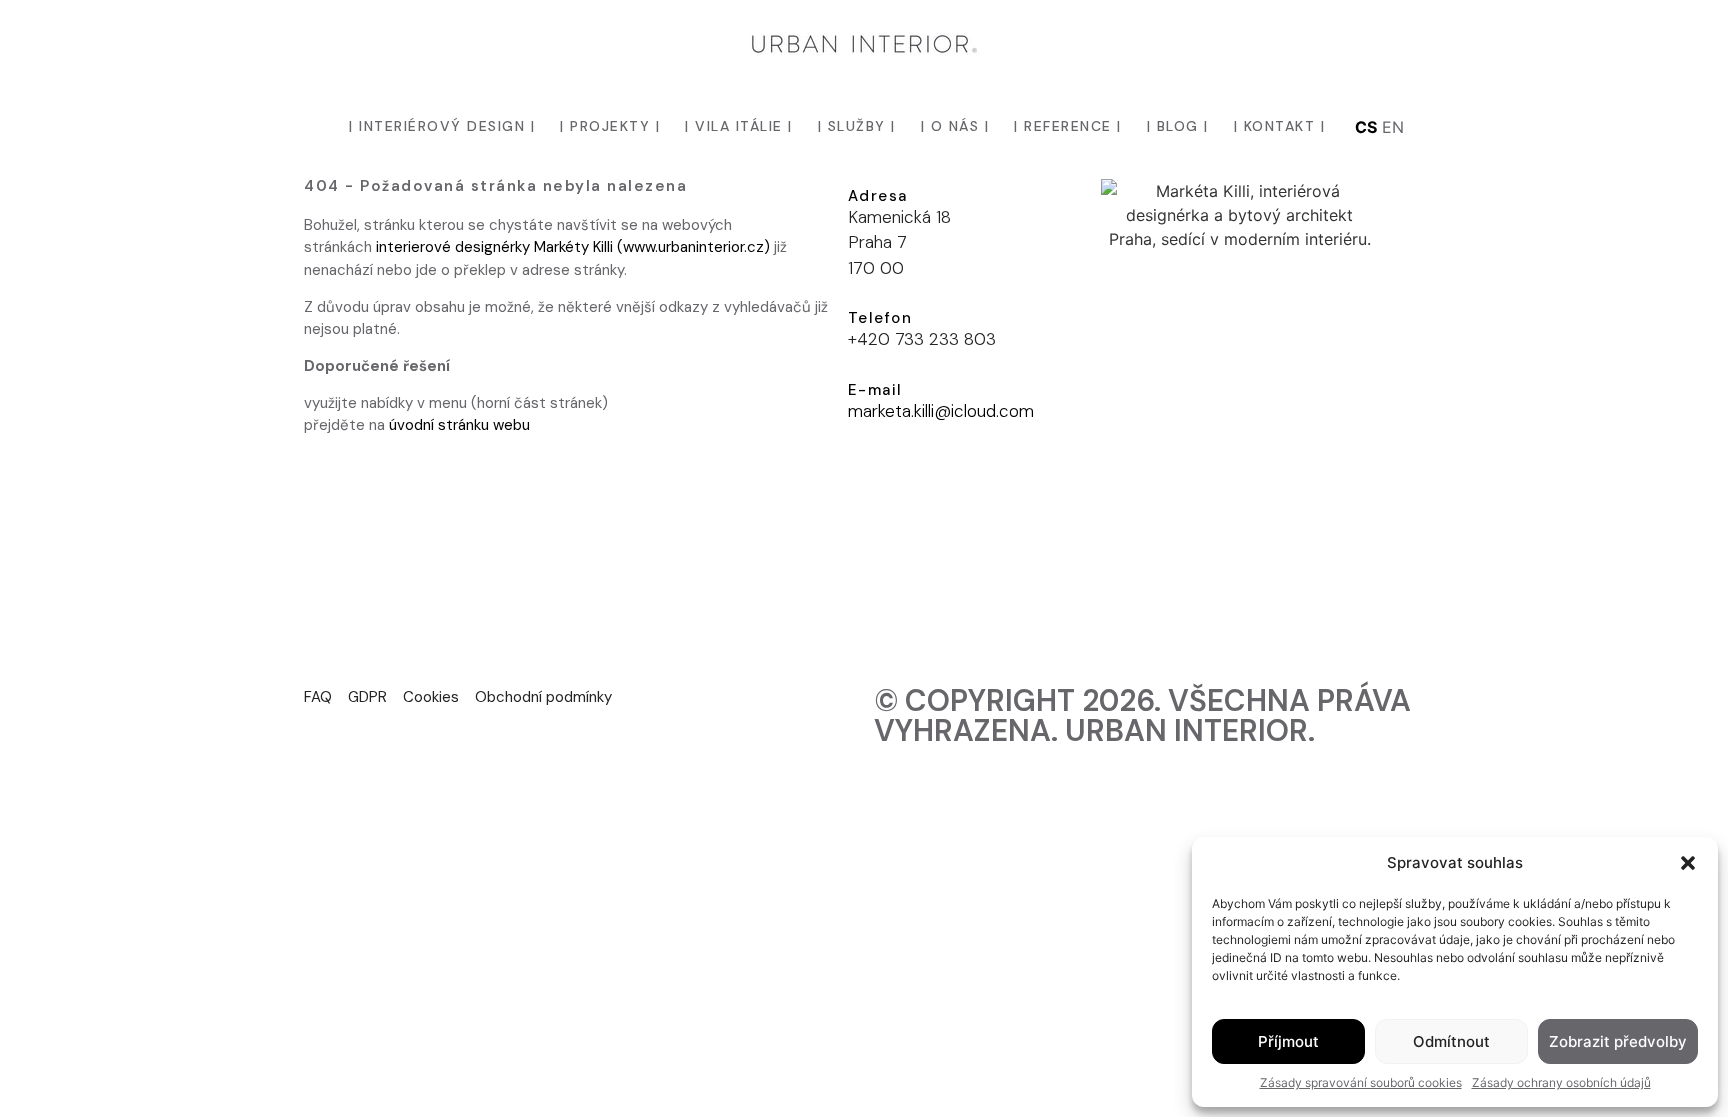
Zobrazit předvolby (1618, 1041)
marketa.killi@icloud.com (941, 411)
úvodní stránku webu (459, 425)
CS (1366, 127)
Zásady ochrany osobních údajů (1561, 1082)
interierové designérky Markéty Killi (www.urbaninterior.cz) (573, 247)
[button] (1688, 863)
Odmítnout (1451, 1041)
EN (1393, 127)
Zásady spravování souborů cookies (1361, 1082)
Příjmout (1288, 1041)
